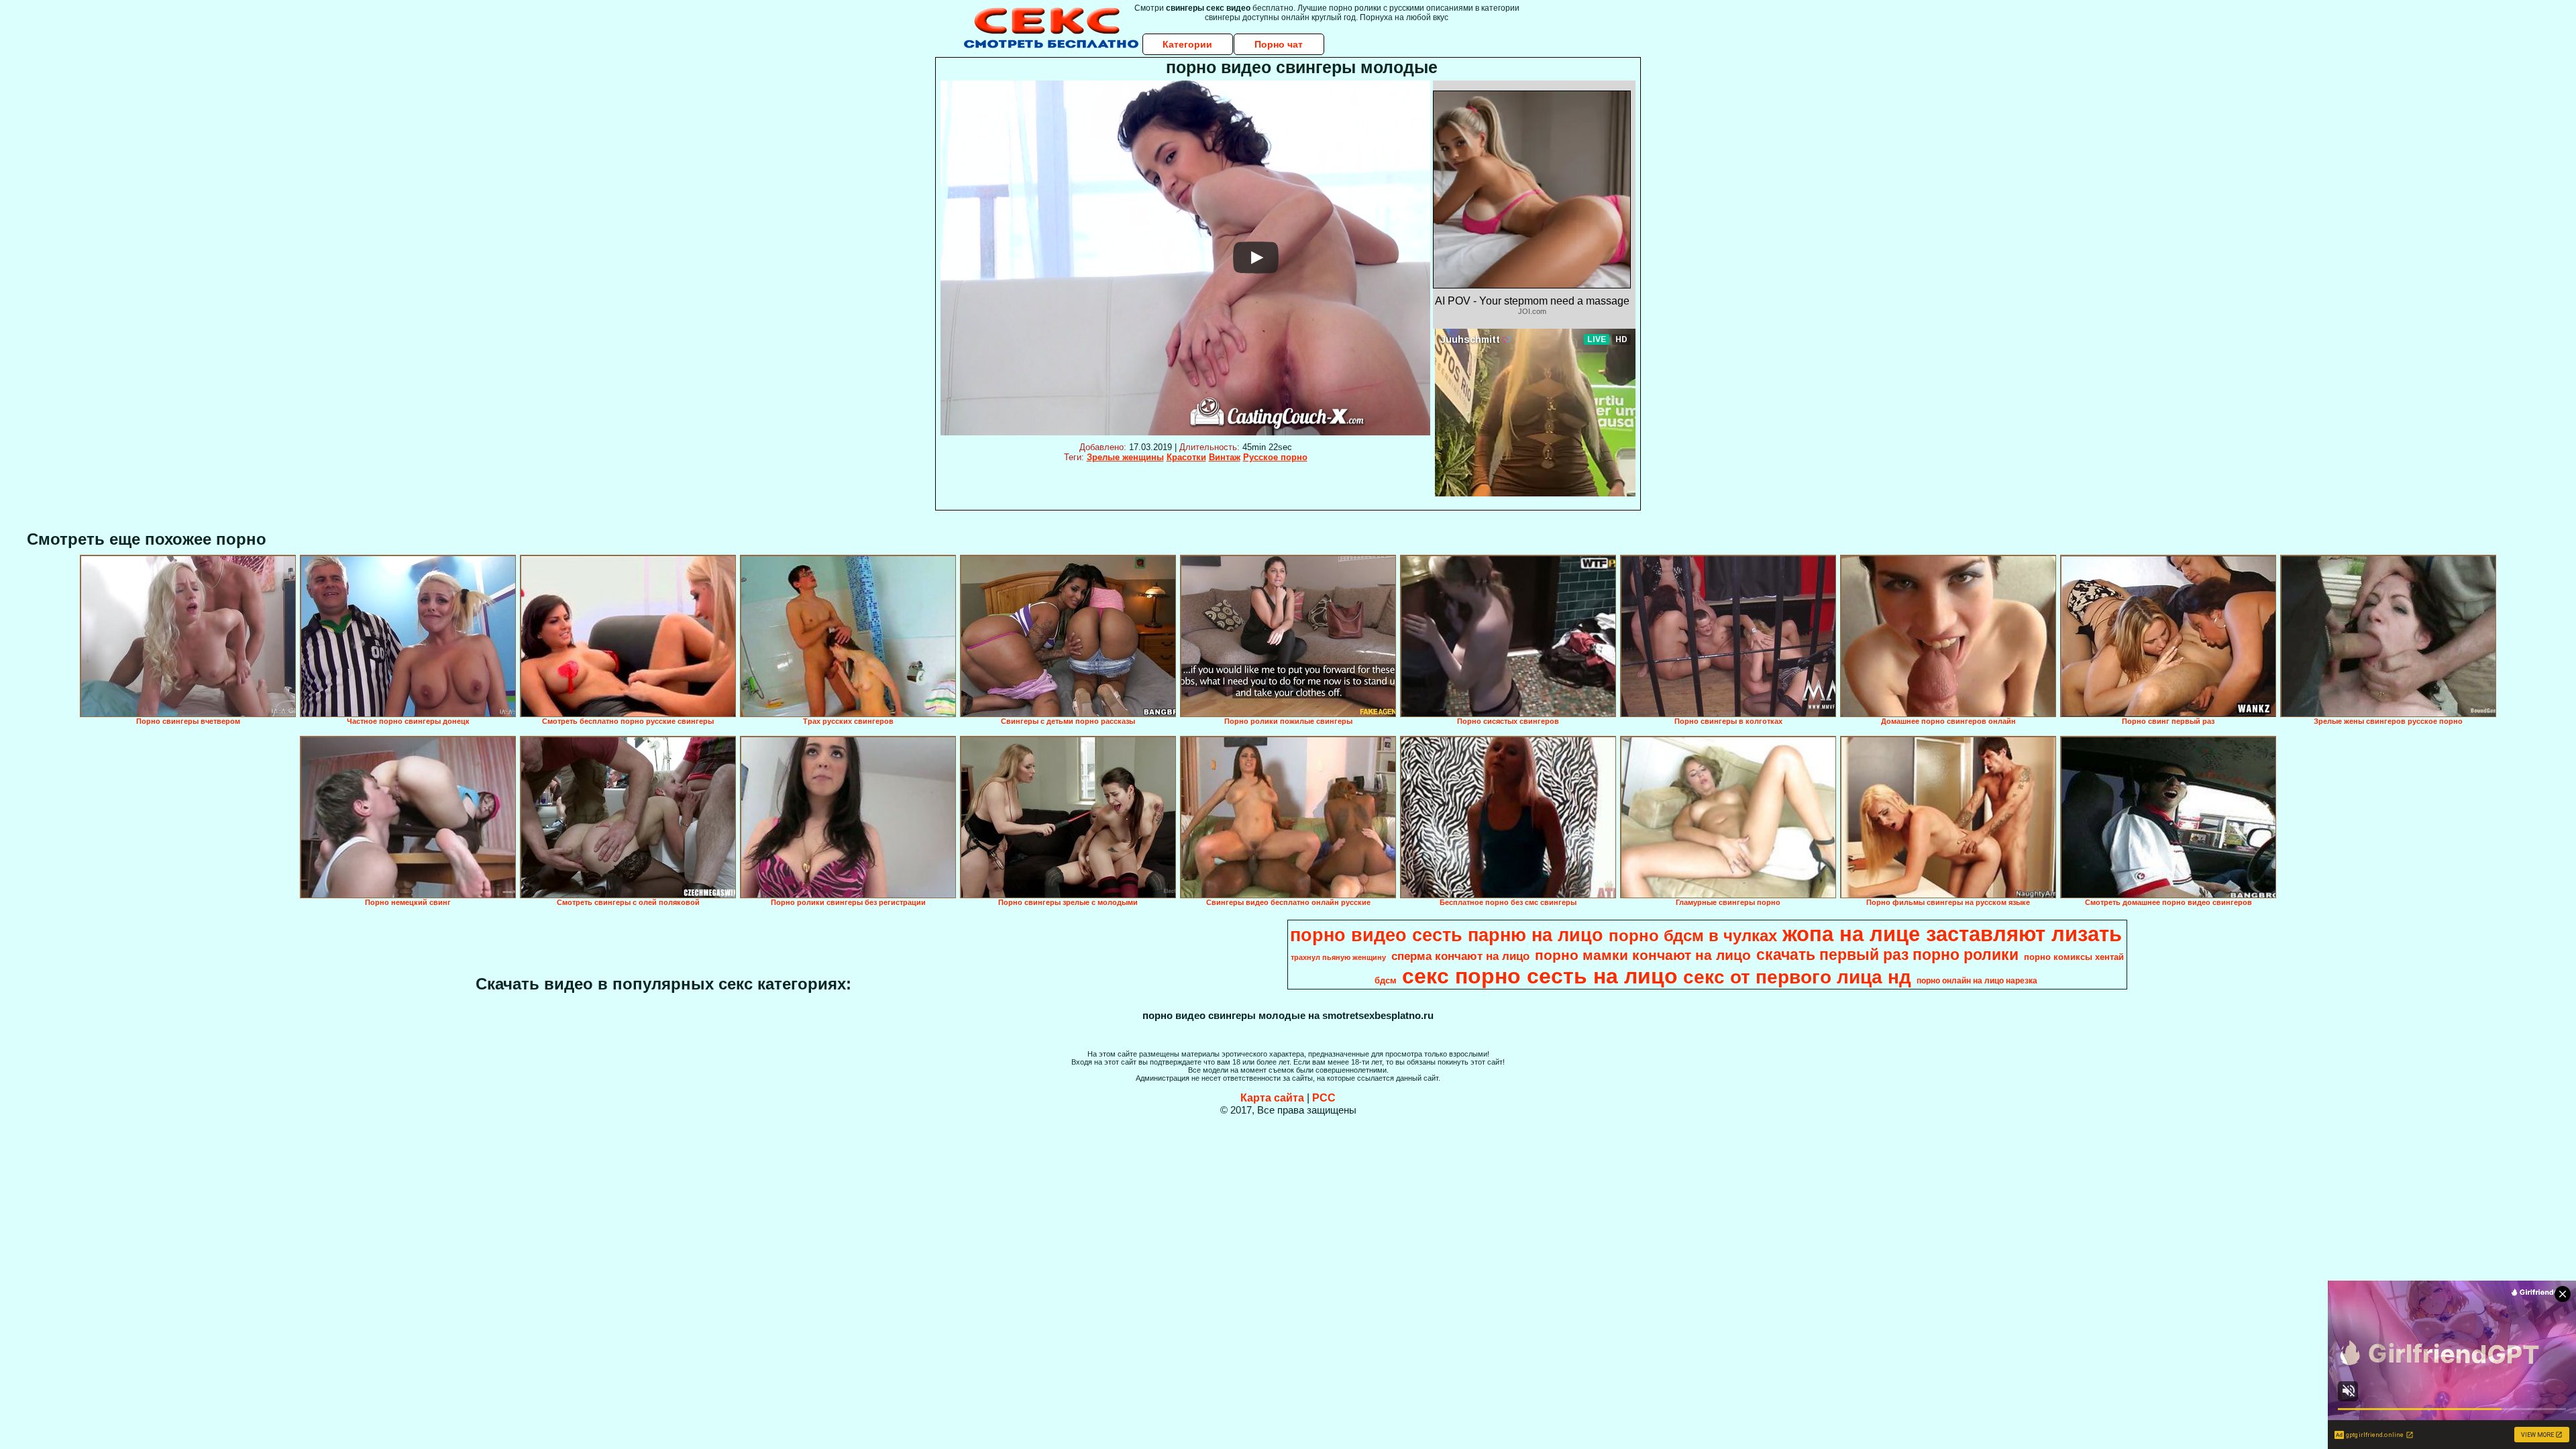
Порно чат (1279, 44)
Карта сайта (1272, 1098)
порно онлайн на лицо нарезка (1977, 981)
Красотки (1186, 457)
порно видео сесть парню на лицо (1447, 935)
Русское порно (1275, 457)
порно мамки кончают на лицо (1643, 955)
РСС (1324, 1098)
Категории (1187, 44)
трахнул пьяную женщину (1338, 957)
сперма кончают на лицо (1460, 956)
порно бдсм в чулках (1693, 935)
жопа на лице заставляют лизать (1952, 934)
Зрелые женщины (1125, 457)
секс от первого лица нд (1797, 977)
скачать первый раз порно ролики (1887, 955)
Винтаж (1225, 457)
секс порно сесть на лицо (1540, 976)
